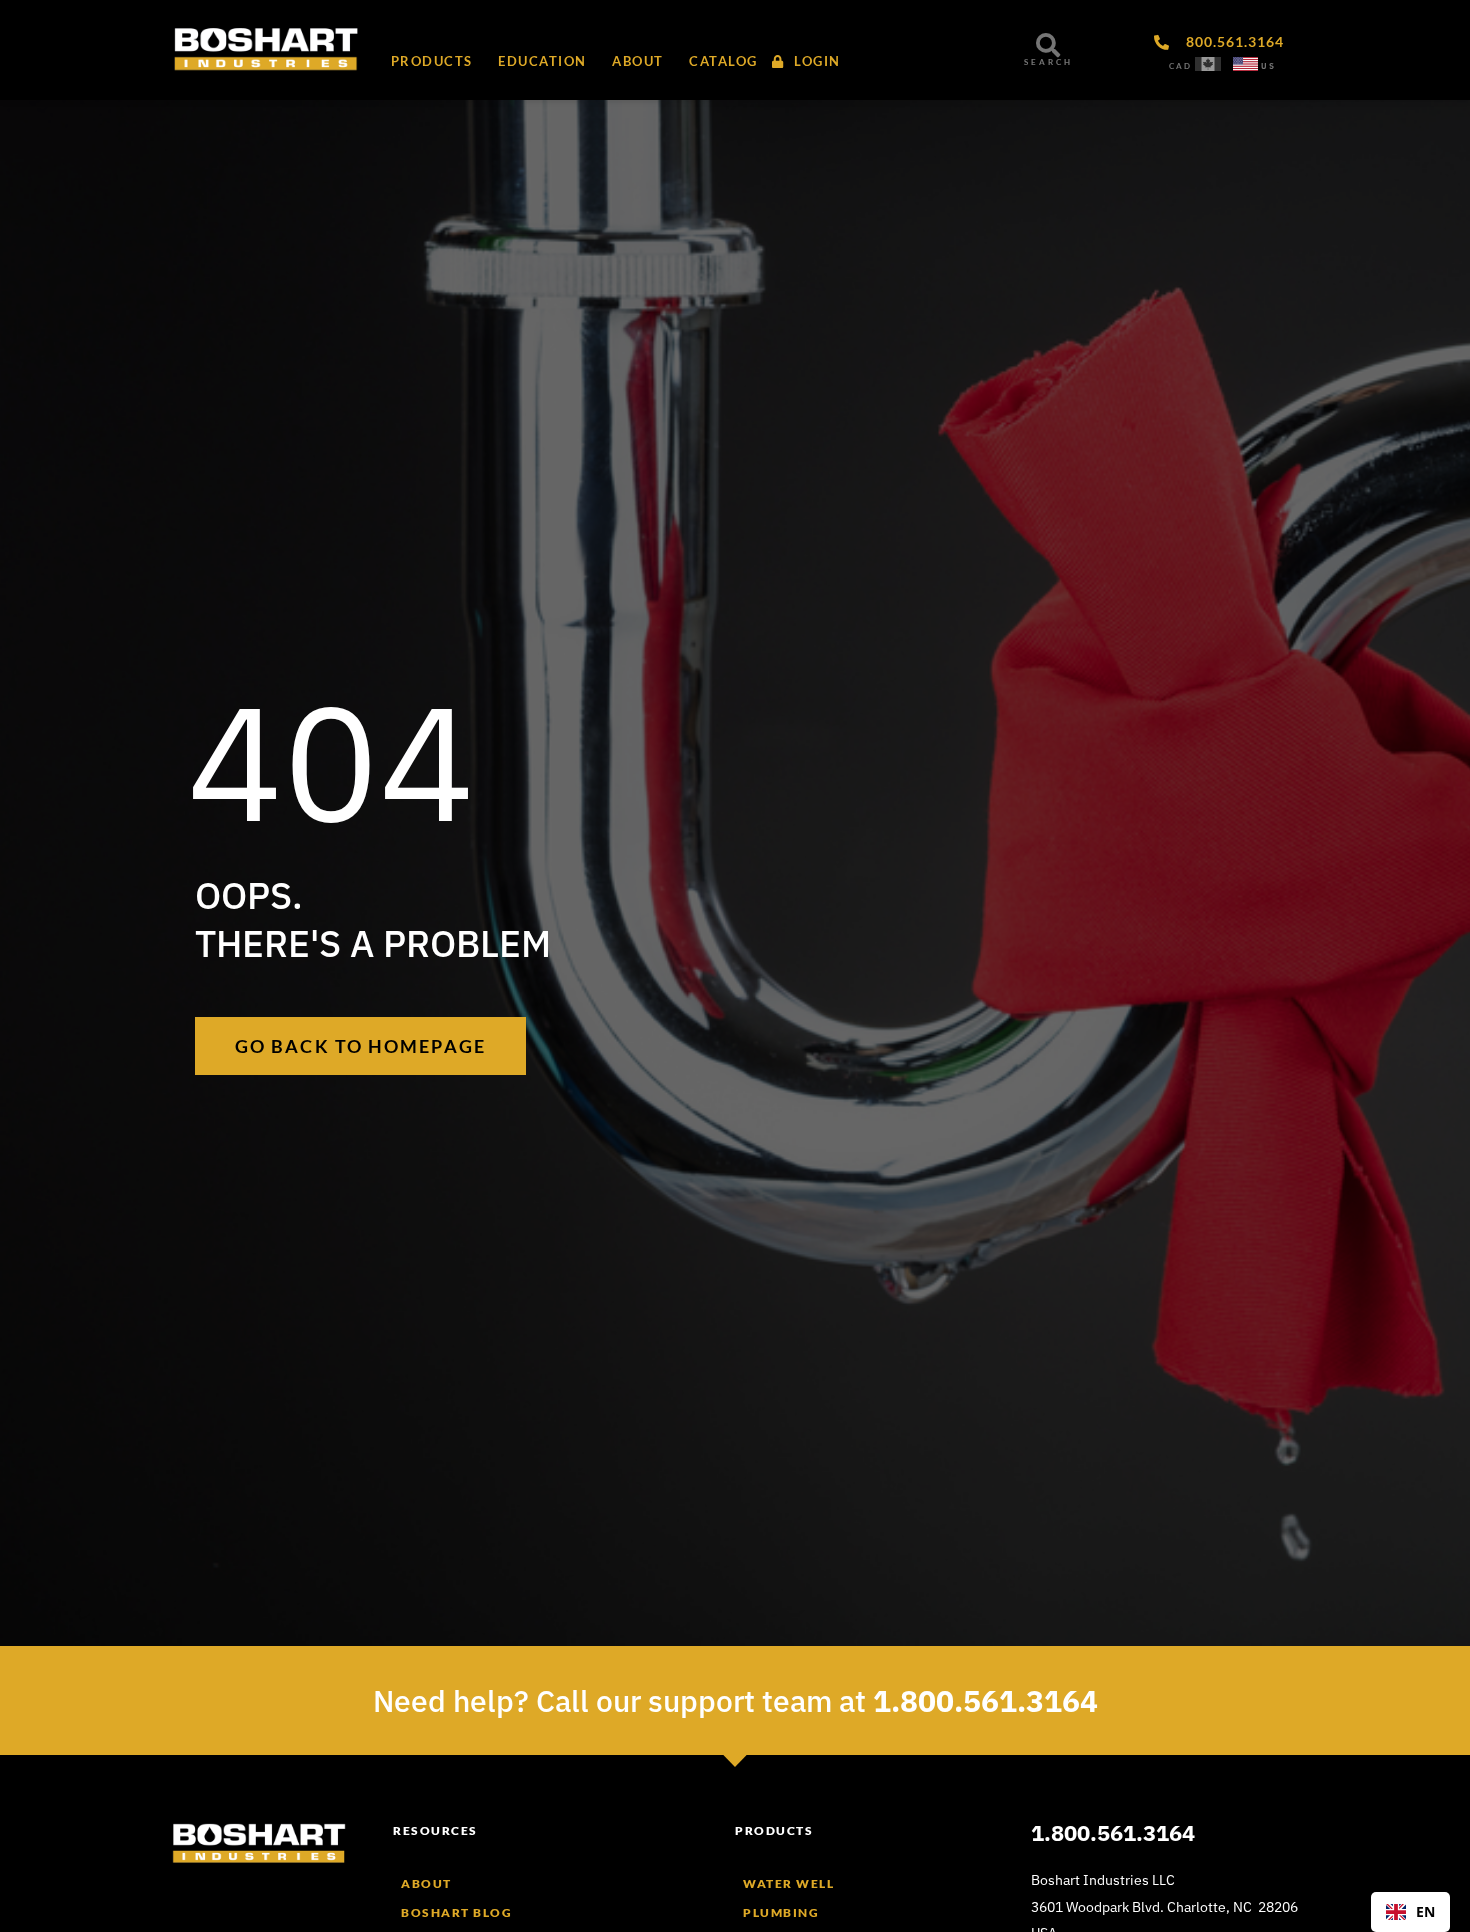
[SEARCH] (1048, 45)
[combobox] (1410, 1912)
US (1268, 66)
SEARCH (1048, 62)
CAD (1180, 66)
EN (1425, 1911)
